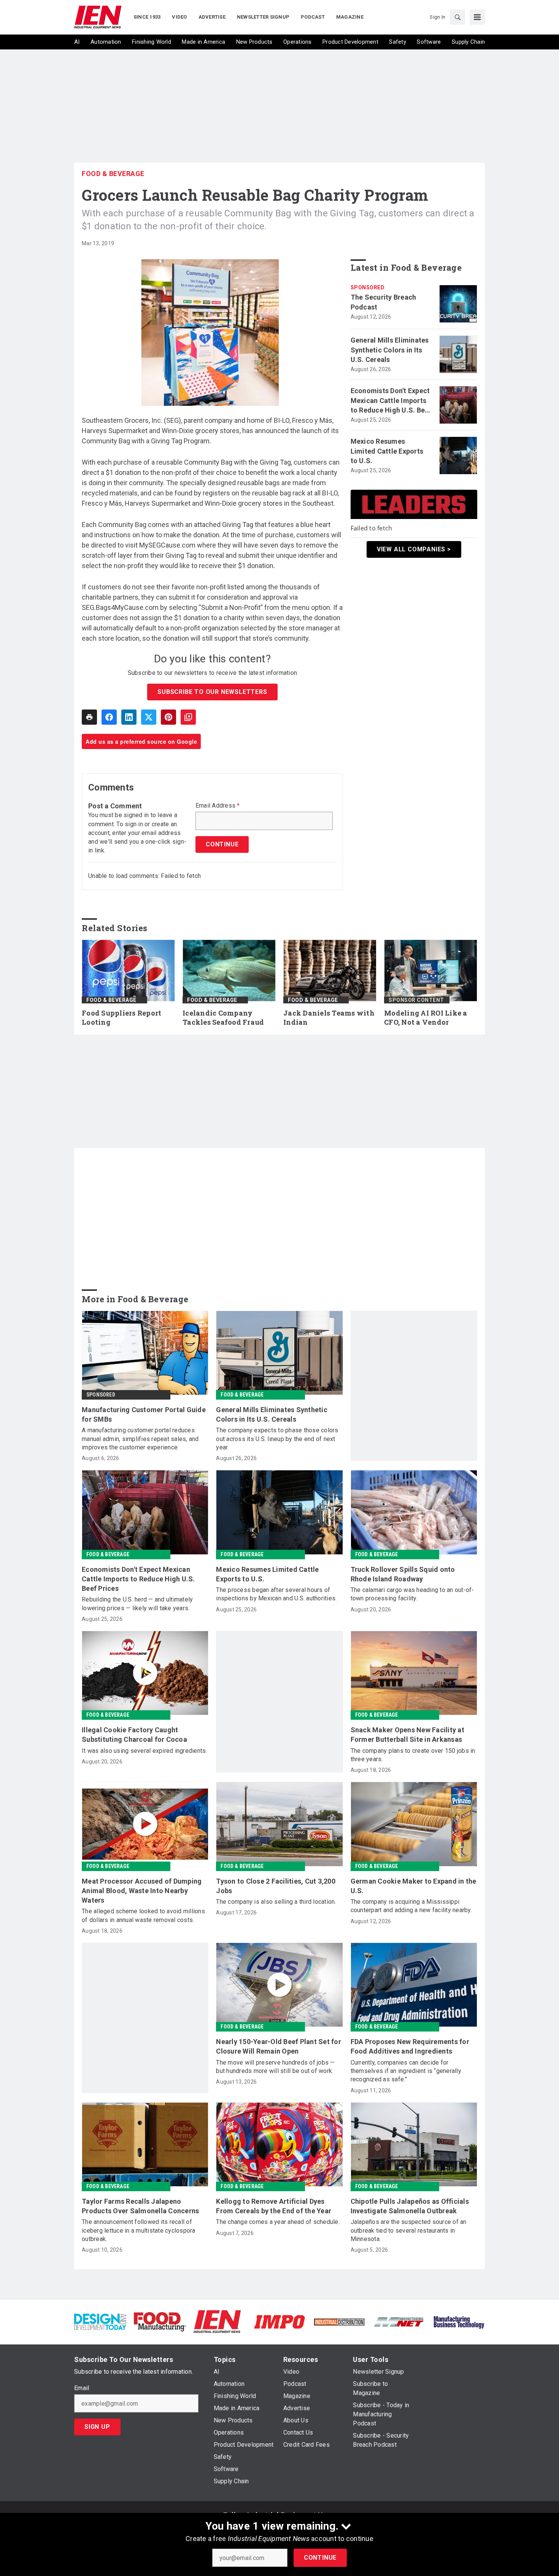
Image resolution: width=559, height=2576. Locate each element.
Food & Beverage (113, 174)
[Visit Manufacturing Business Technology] (459, 2321)
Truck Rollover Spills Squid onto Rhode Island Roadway (403, 1574)
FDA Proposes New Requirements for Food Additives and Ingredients (410, 2046)
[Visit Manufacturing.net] (399, 2321)
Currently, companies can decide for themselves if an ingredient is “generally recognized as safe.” (406, 2071)
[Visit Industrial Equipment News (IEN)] (217, 2321)
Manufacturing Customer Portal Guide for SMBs (144, 1414)
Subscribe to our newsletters (212, 692)
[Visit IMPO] (279, 2321)
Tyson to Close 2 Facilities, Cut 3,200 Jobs (276, 1886)
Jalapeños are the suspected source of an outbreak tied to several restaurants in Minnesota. (409, 2230)
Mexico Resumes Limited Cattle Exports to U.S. (387, 451)
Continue (320, 2558)
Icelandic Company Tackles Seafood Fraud (223, 1018)
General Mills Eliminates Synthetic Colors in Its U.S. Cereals (390, 350)
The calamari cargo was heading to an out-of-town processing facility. (412, 1594)
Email (82, 2388)
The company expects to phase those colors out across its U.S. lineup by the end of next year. (277, 1439)
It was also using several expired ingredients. (145, 1751)
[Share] (109, 717)
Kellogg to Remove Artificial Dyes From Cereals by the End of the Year (274, 2206)
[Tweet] (149, 717)
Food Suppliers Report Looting (121, 1018)
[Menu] (477, 17)
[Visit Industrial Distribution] (339, 2321)
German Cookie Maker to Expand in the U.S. (414, 1886)
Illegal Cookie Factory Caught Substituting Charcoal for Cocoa (134, 1735)
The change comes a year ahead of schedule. (278, 2222)
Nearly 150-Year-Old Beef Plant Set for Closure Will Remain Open (279, 2046)
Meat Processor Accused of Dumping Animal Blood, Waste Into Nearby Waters (142, 1891)
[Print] (89, 717)
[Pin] (168, 717)
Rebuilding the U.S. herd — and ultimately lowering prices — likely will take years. (137, 1604)
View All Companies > (414, 549)
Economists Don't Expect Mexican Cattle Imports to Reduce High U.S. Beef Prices (391, 401)
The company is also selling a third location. (276, 1902)
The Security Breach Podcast (384, 302)
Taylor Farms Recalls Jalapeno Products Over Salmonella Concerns (140, 2206)
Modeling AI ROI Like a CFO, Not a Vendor (426, 1018)
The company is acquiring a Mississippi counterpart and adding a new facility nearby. (411, 1906)
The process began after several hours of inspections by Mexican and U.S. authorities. (276, 1594)
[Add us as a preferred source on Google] (188, 717)
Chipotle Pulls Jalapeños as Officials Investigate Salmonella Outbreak (410, 2206)
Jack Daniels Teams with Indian (329, 1018)
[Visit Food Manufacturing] (160, 2321)
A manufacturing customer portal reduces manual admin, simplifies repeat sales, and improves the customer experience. (140, 1439)
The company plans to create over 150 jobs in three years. (413, 1755)
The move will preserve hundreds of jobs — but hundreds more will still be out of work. (275, 2067)
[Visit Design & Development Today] (100, 2321)
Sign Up (97, 2427)
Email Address (218, 806)
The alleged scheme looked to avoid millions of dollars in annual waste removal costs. (143, 1915)
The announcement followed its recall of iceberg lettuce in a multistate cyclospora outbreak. (139, 2230)
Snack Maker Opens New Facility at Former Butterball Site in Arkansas (407, 1735)
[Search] (457, 17)
